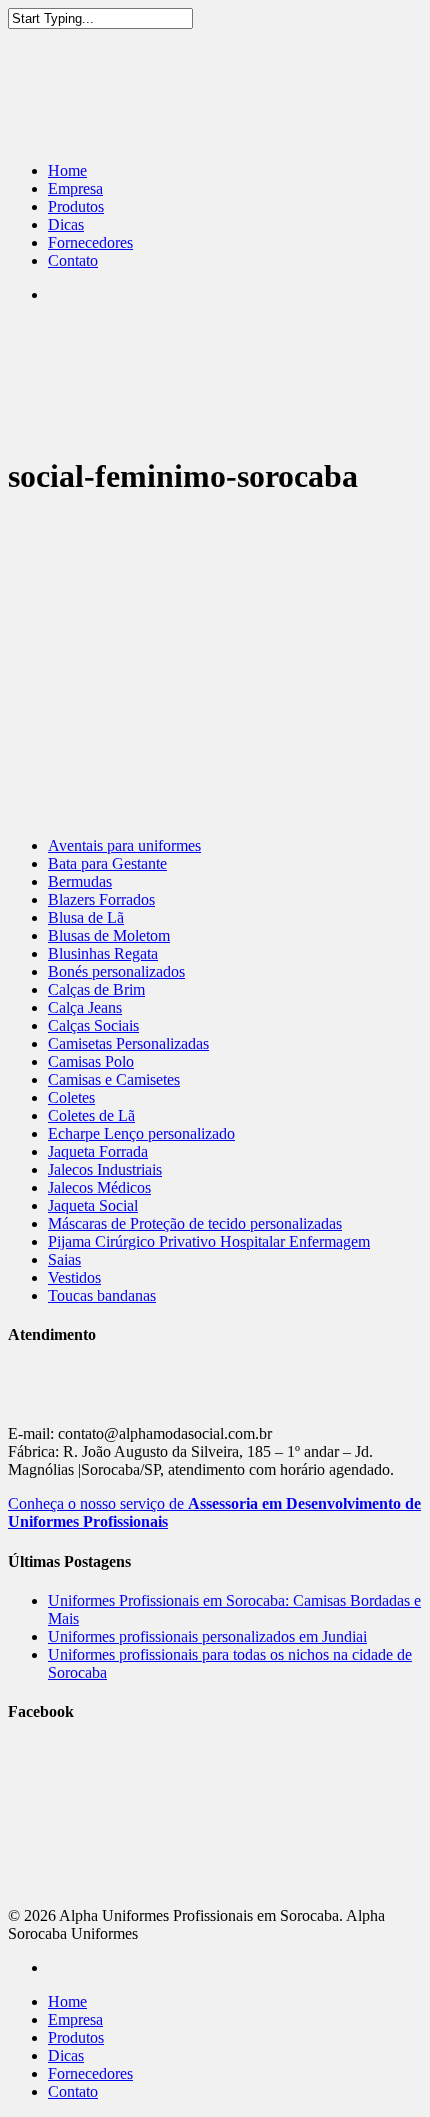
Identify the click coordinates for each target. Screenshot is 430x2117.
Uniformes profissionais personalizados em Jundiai (207, 1636)
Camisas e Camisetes (114, 1079)
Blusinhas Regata (103, 953)
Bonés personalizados (116, 971)
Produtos (76, 206)
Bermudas (80, 881)
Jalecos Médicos (99, 1187)
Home (67, 170)
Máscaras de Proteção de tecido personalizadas (195, 1223)
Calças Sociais (93, 1025)
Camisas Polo (91, 1061)
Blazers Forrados (101, 899)
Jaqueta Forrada (98, 1151)
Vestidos (74, 1277)
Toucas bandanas (102, 1295)
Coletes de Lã (91, 1115)
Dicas (66, 224)
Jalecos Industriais (105, 1169)
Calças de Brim (96, 989)
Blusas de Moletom (109, 935)
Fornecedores (90, 242)
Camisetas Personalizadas (128, 1043)
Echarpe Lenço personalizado (141, 1133)
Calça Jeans (85, 1007)
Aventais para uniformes (124, 845)
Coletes (71, 1097)
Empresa (75, 188)
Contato (73, 260)
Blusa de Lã (86, 917)
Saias (64, 1259)
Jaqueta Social (93, 1205)
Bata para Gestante (107, 863)
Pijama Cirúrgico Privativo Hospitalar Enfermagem (209, 1241)
